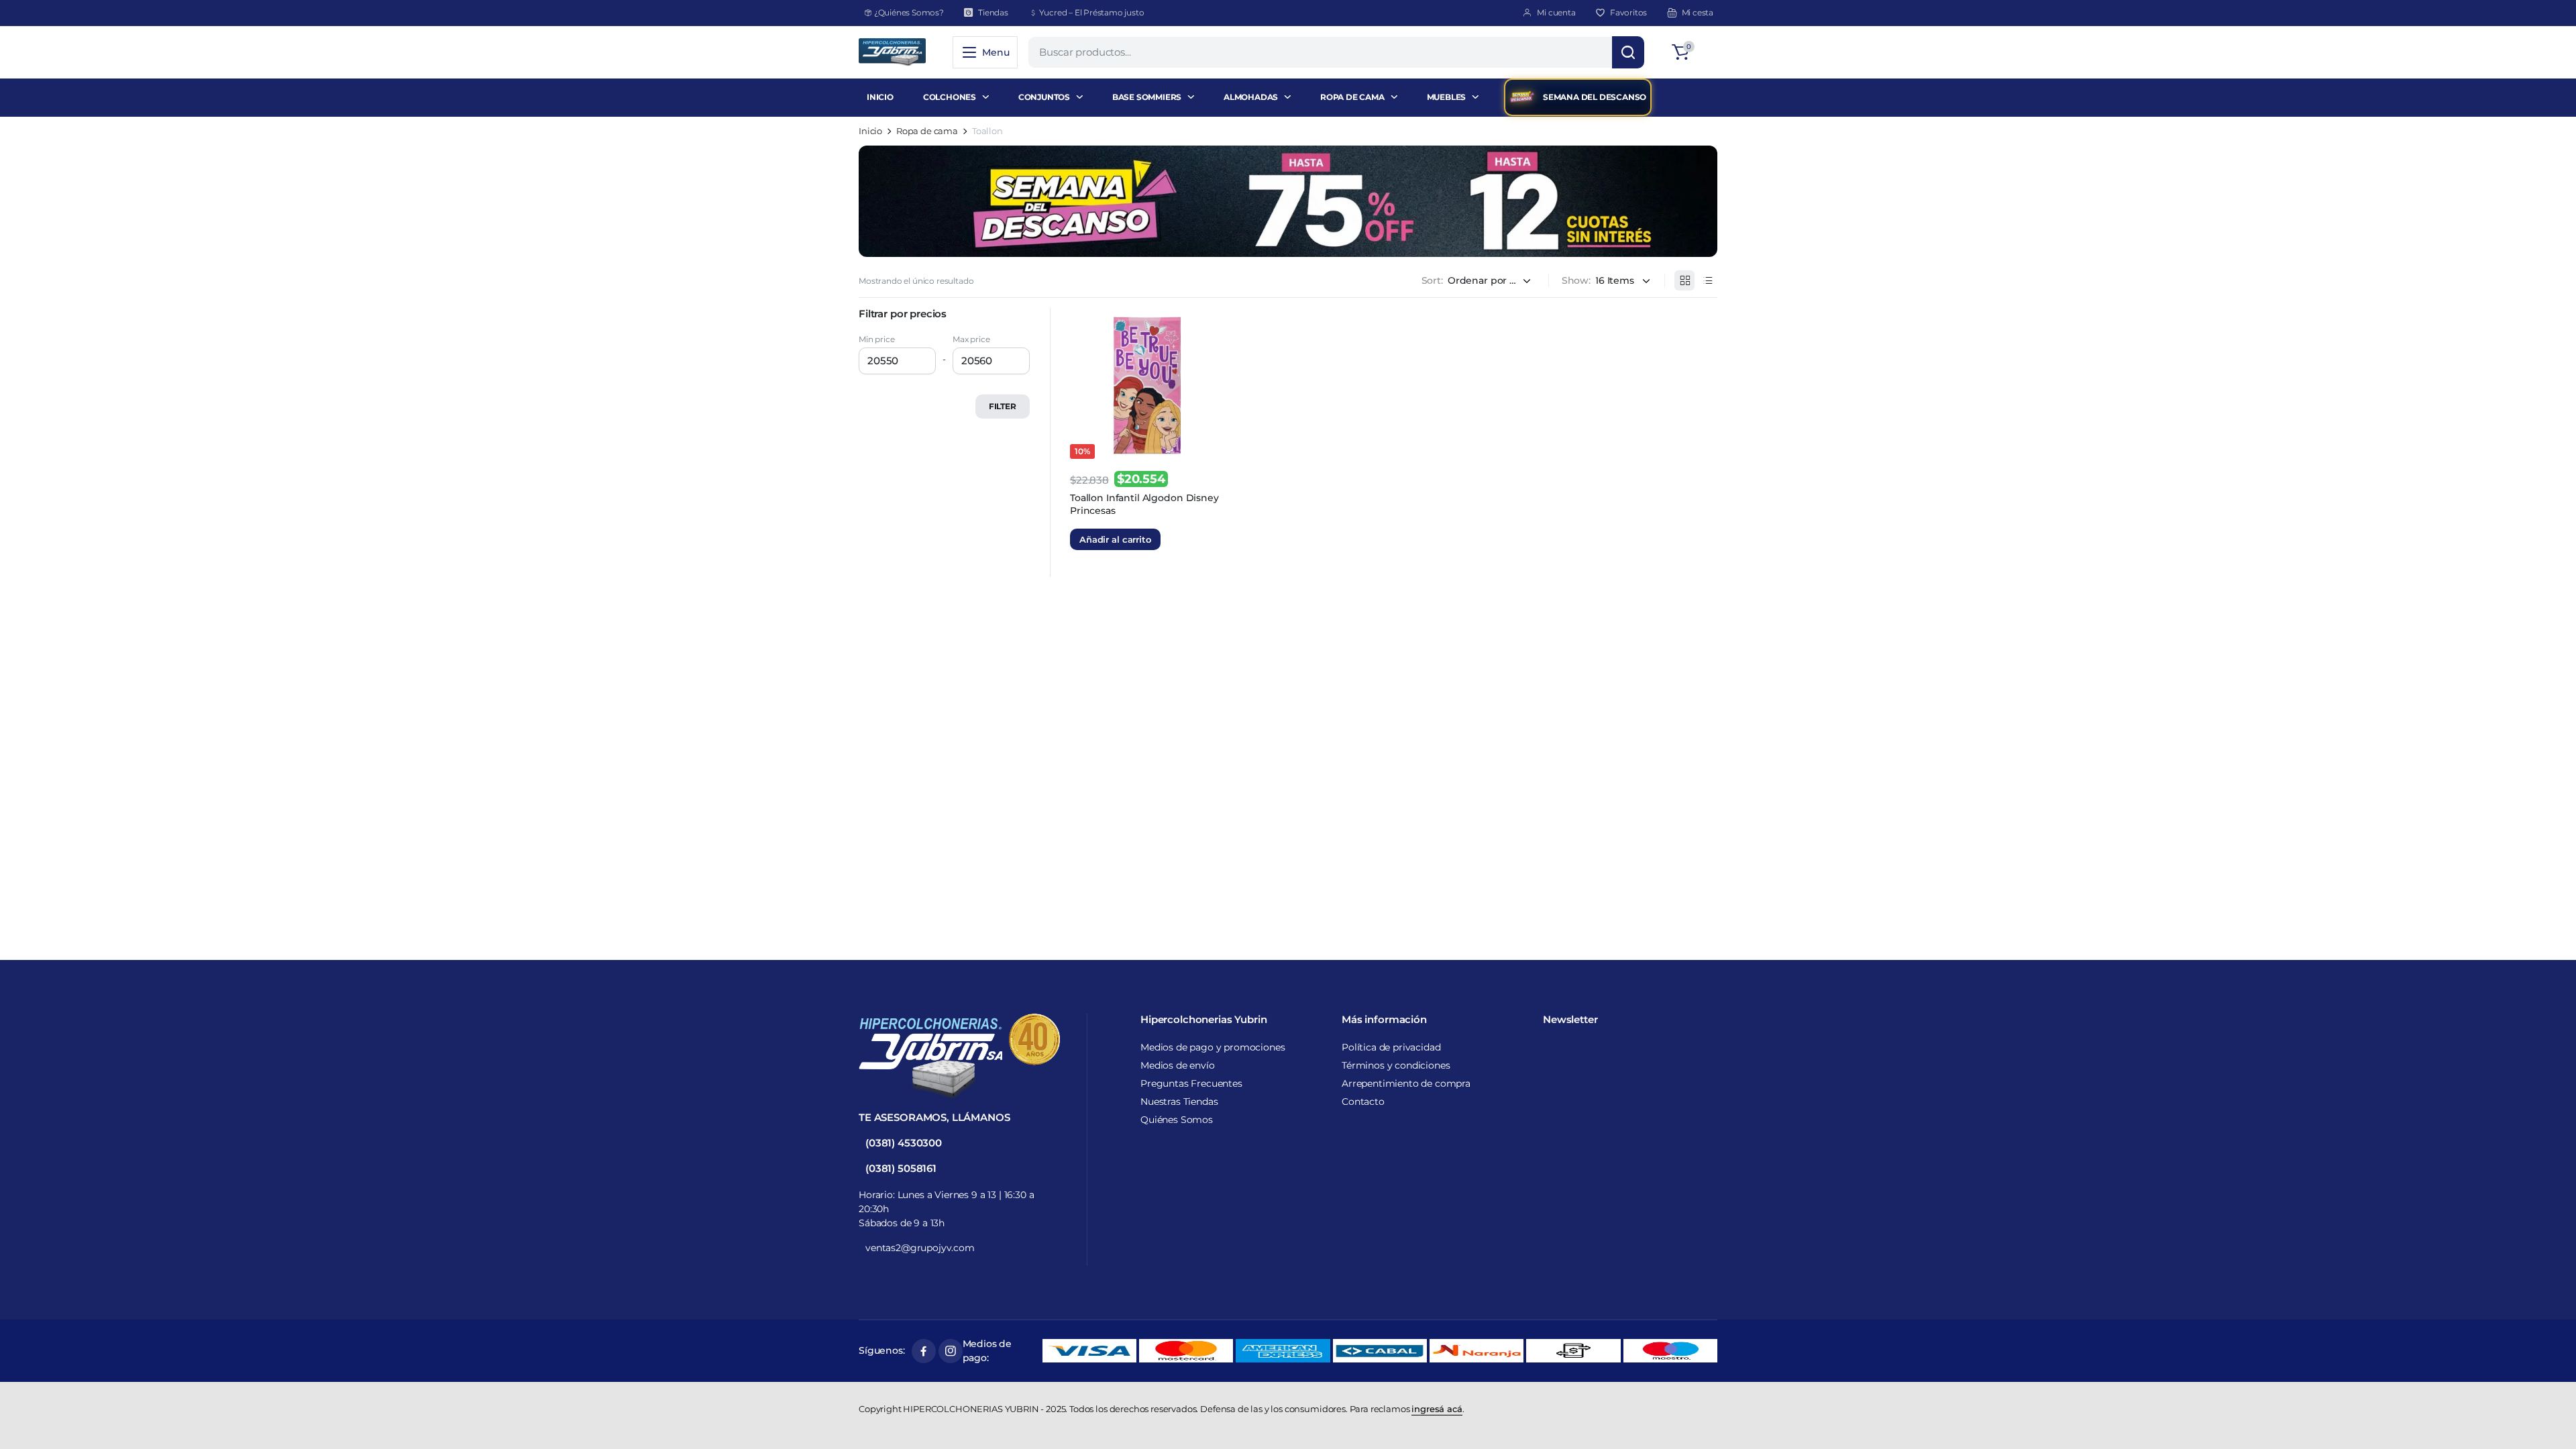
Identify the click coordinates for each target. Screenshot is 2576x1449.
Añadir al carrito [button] (1115, 539)
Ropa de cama (927, 131)
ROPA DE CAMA (1352, 97)
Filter (1003, 406)
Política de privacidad (1391, 1047)
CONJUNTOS (1044, 97)
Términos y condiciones (1396, 1065)
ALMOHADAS (1251, 97)
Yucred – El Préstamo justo (1092, 12)
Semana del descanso (1595, 97)
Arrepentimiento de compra (1406, 1083)
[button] (1693, 52)
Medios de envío (1178, 1065)
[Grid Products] (1684, 280)
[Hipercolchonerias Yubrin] (892, 52)
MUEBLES (1447, 97)
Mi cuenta (1556, 12)
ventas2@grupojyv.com (920, 1248)
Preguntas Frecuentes (1191, 1083)
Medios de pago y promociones (1213, 1047)
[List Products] (1707, 280)
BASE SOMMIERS (1147, 97)
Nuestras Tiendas (1179, 1102)
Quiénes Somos (1177, 1120)
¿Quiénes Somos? (909, 12)
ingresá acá (1437, 1409)
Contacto (1363, 1102)
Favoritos (1628, 12)
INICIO (880, 97)
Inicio (870, 131)
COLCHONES (950, 97)
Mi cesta (1698, 12)
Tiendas (993, 12)
